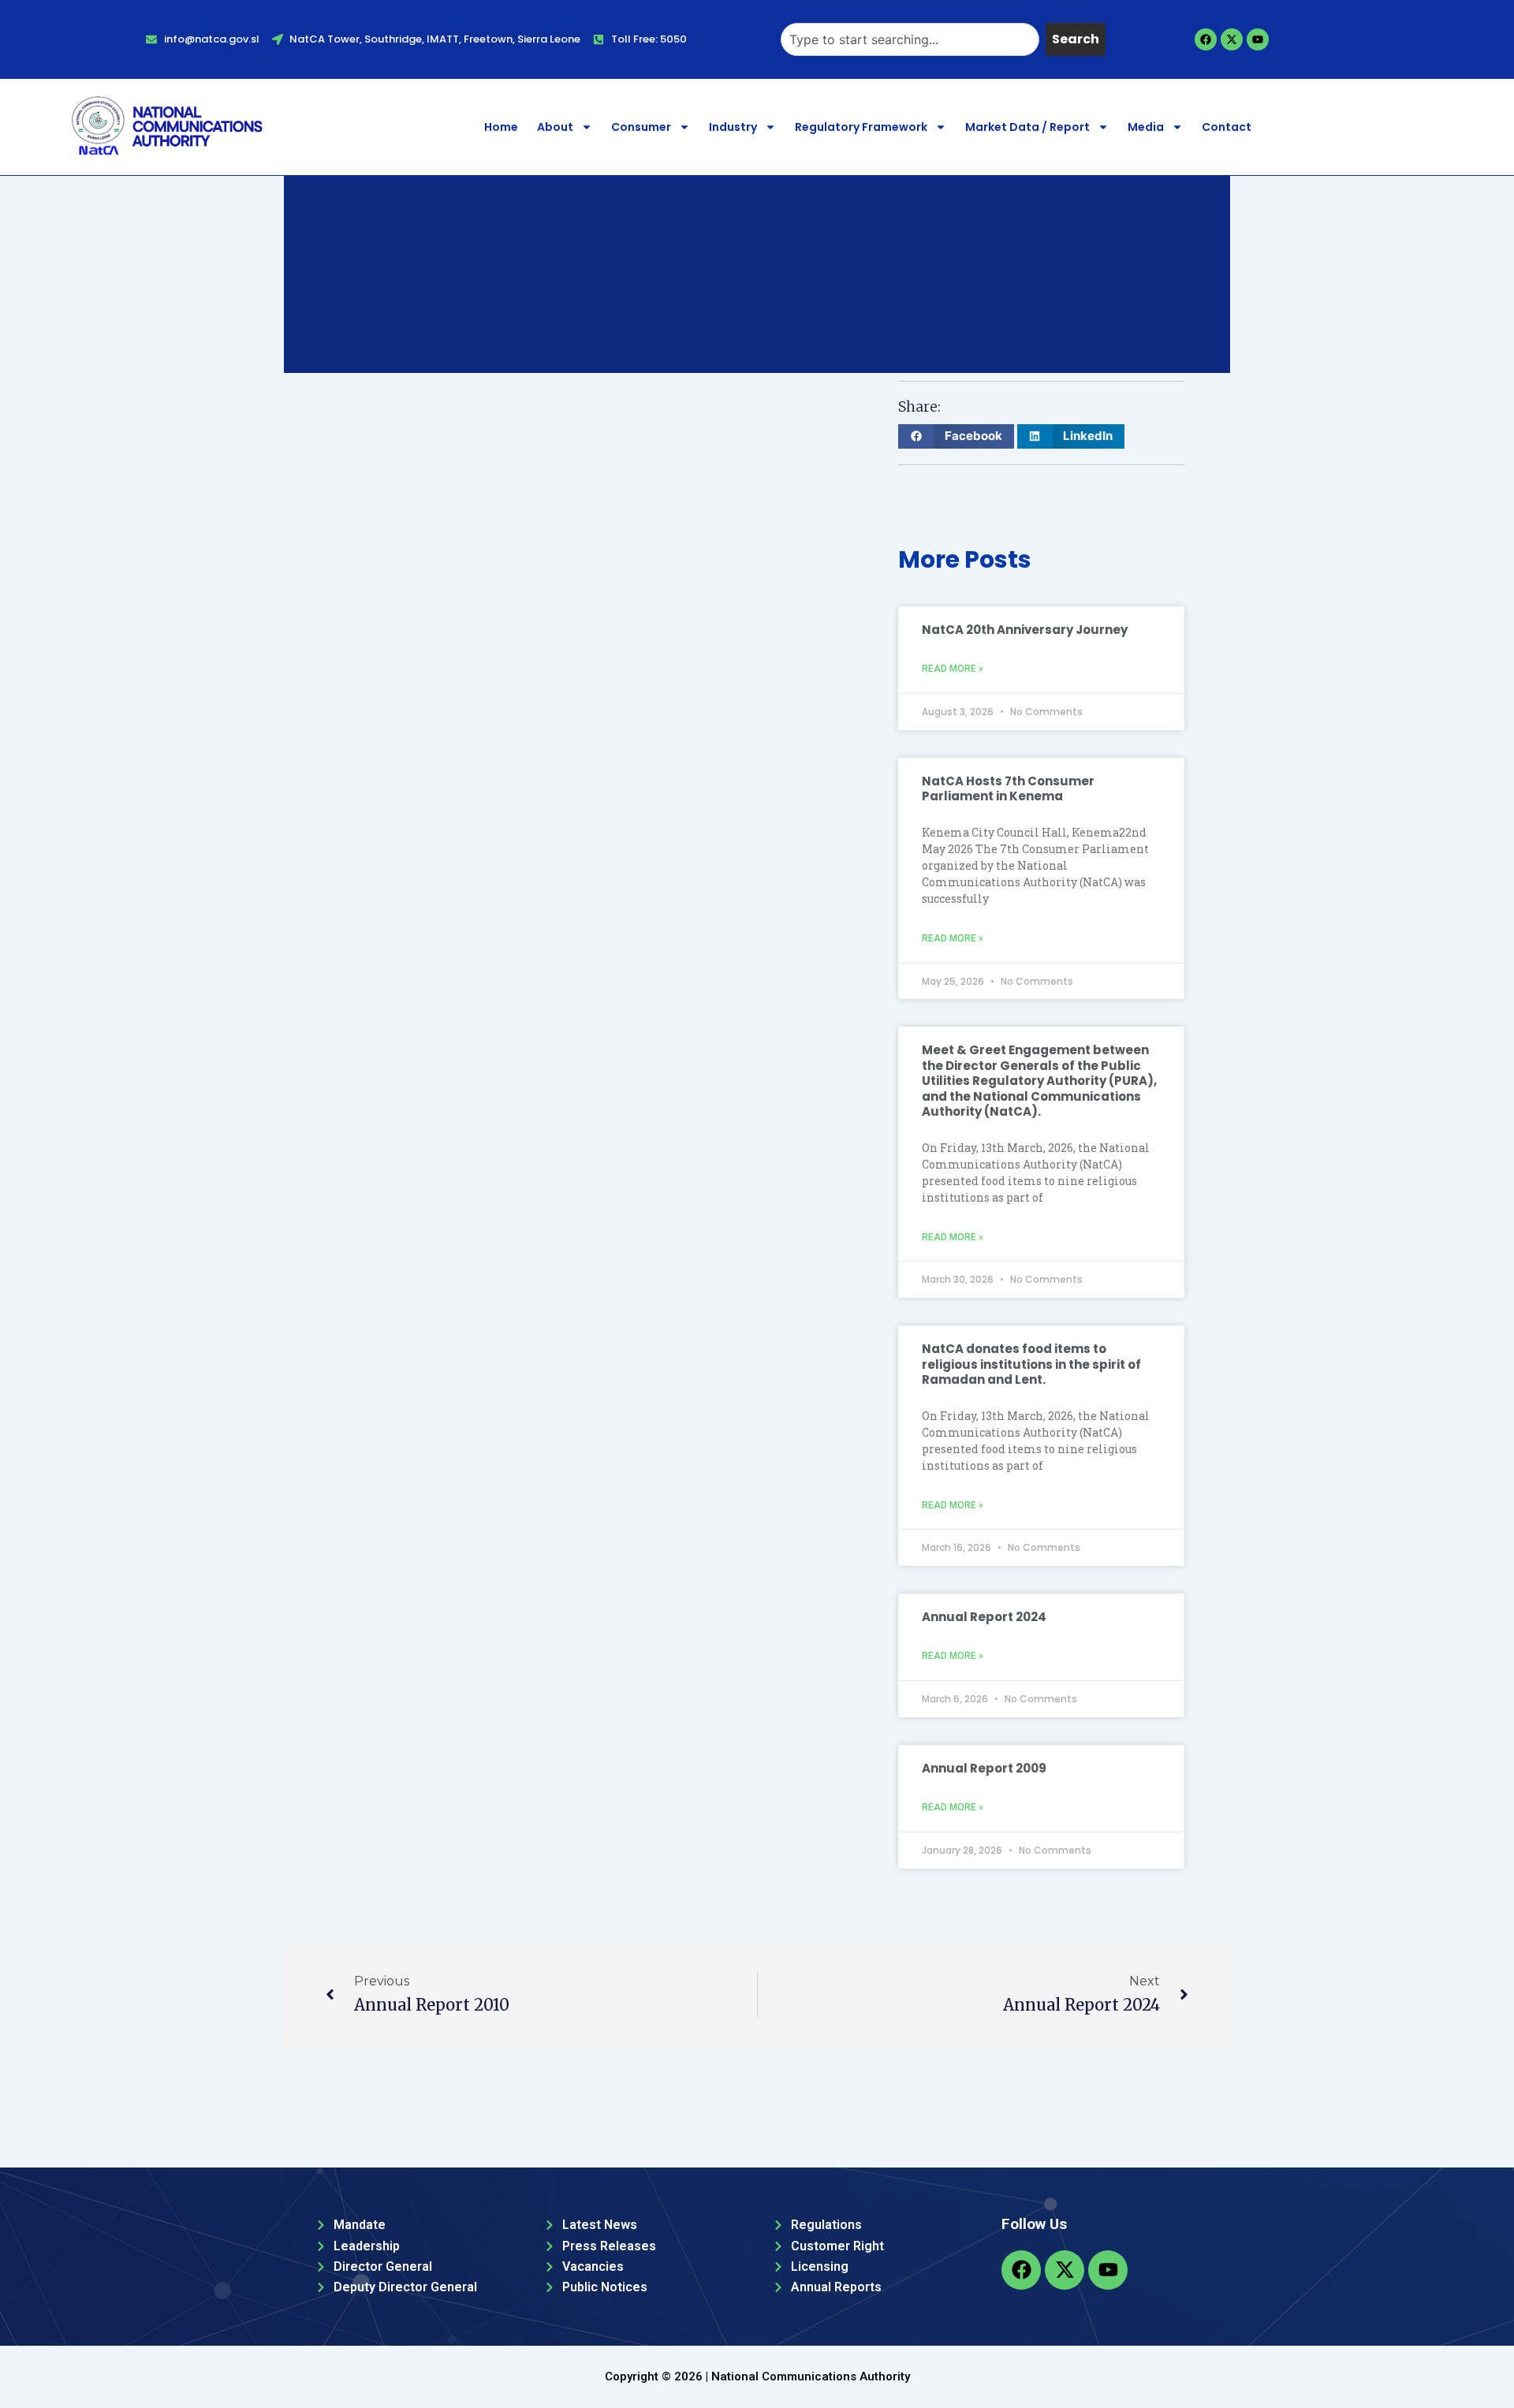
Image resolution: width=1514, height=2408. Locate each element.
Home (501, 127)
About (555, 127)
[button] (956, 436)
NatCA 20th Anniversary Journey (1025, 630)
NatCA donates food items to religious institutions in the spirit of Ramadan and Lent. (1031, 1364)
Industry (733, 127)
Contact (1227, 127)
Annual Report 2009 (984, 1768)
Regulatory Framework (861, 127)
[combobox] (910, 39)
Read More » (953, 669)
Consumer (641, 127)
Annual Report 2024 (984, 1617)
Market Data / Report (1027, 127)
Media (1146, 127)
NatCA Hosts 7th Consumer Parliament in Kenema (1008, 789)
